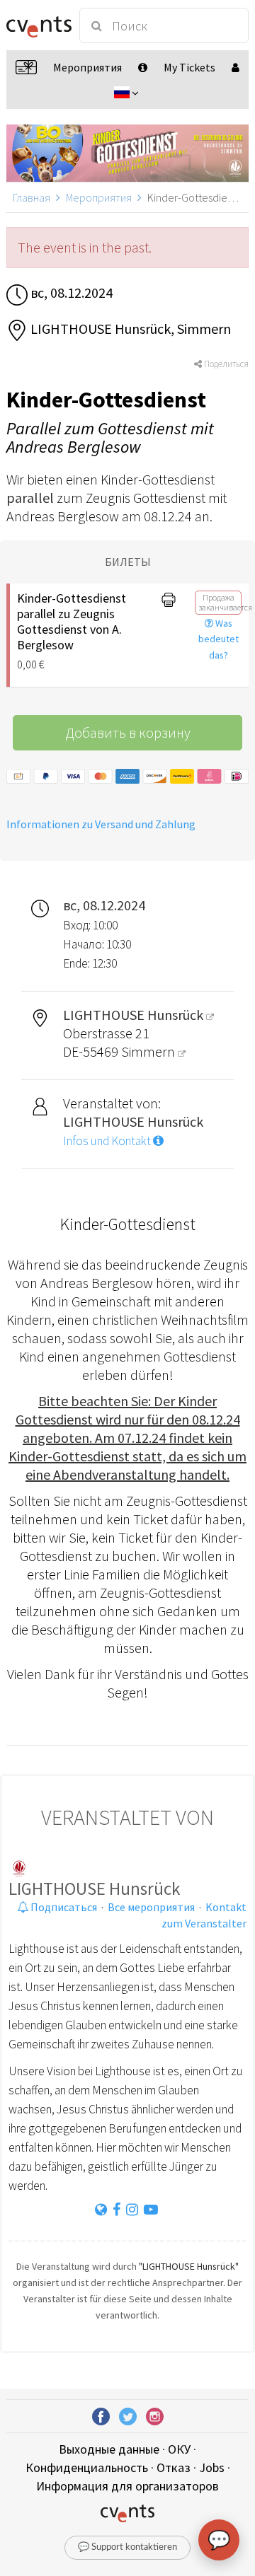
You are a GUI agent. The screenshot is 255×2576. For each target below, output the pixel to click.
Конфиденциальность (87, 2467)
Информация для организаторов (127, 2486)
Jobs (212, 2467)
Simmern (149, 1051)
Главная (32, 197)
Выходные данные (109, 2449)
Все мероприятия (151, 1907)
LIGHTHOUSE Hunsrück (94, 1889)
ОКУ (179, 2449)
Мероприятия (99, 197)
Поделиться (225, 364)
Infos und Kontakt (108, 1141)
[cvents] (37, 25)
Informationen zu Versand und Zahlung (101, 824)
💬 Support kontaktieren (127, 2547)
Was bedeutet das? (219, 639)
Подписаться (63, 1907)
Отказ (174, 2467)
